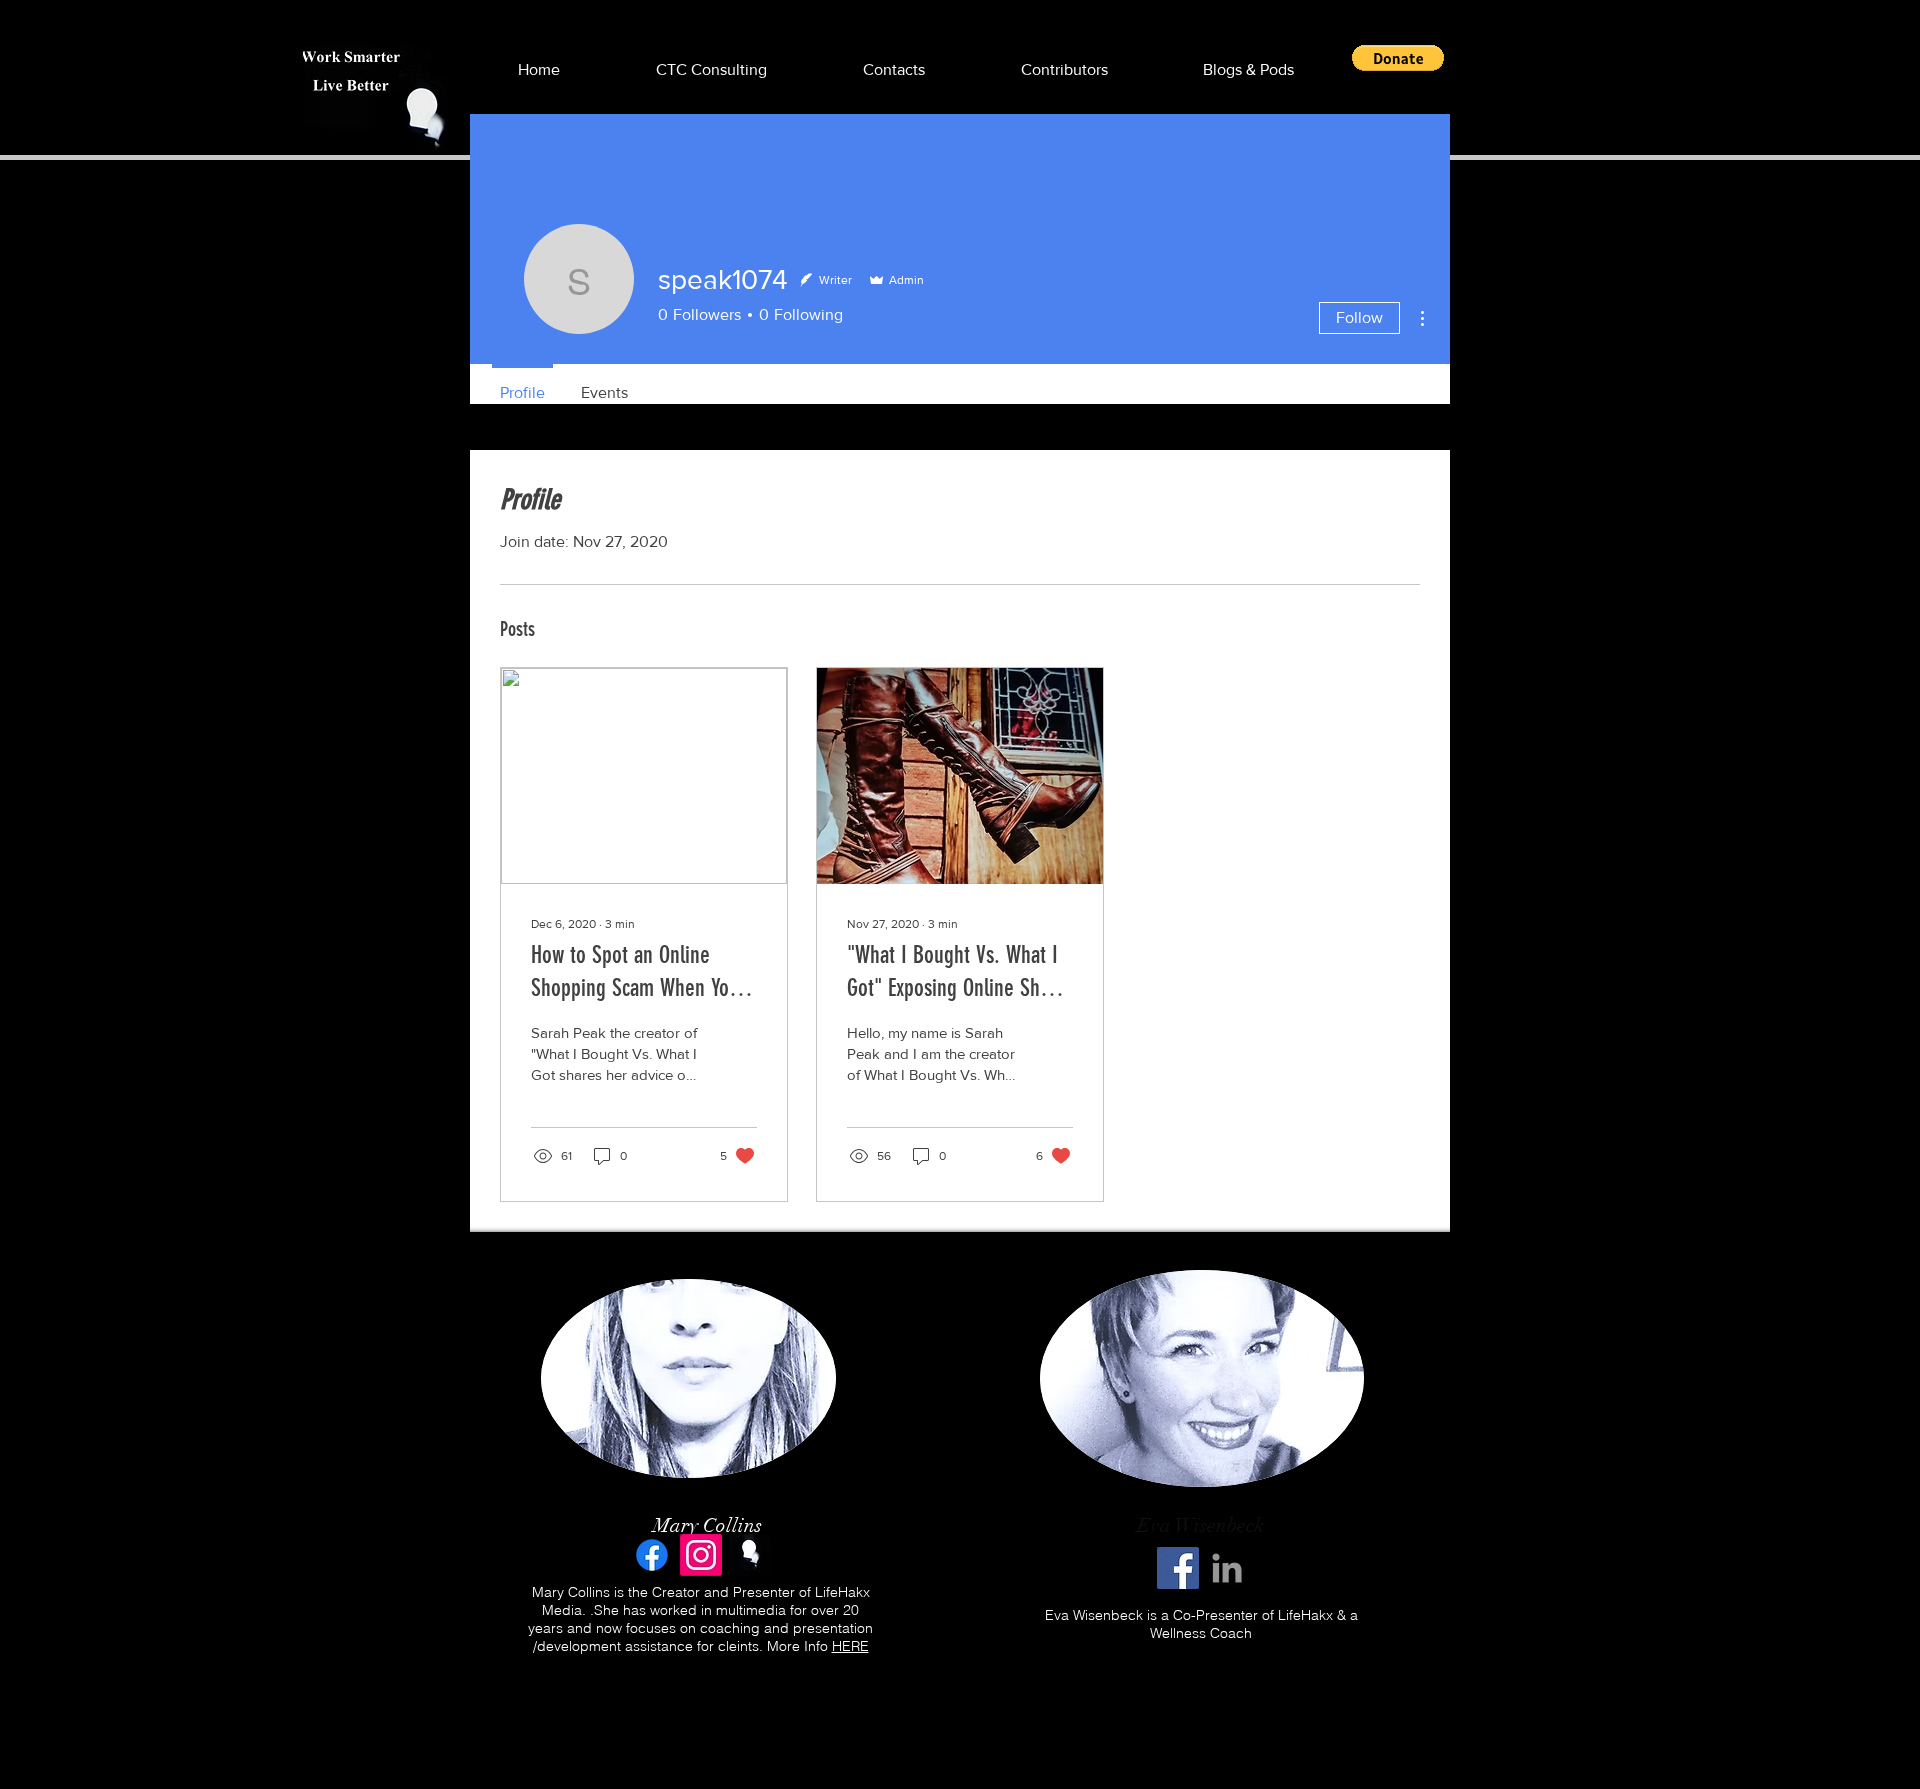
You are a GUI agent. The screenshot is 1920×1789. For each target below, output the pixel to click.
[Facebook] (652, 1555)
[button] (1398, 58)
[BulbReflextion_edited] (750, 1555)
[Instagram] (701, 1555)
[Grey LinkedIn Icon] (1227, 1568)
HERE (850, 1646)
